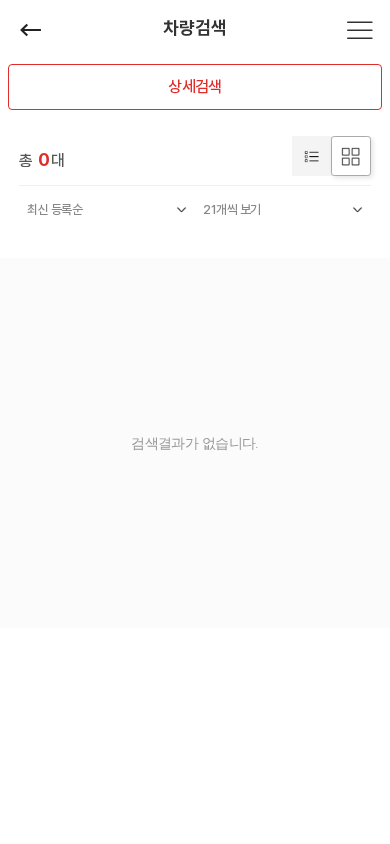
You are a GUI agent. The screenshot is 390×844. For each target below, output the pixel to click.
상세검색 (194, 86)
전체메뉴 (360, 30)
